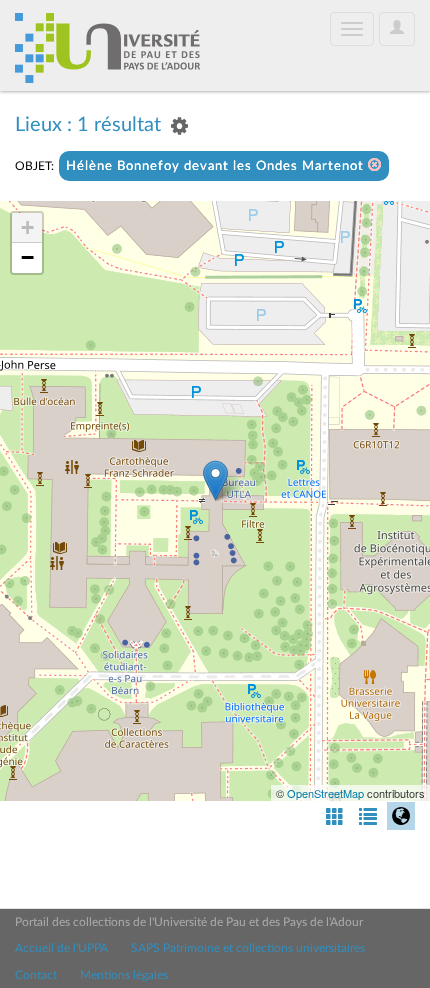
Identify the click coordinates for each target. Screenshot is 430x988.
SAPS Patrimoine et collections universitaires (248, 948)
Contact (36, 975)
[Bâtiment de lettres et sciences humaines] (215, 480)
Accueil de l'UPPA (61, 948)
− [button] (27, 257)
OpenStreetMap (325, 793)
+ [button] (27, 227)
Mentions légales (124, 975)
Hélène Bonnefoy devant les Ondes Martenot (217, 166)
